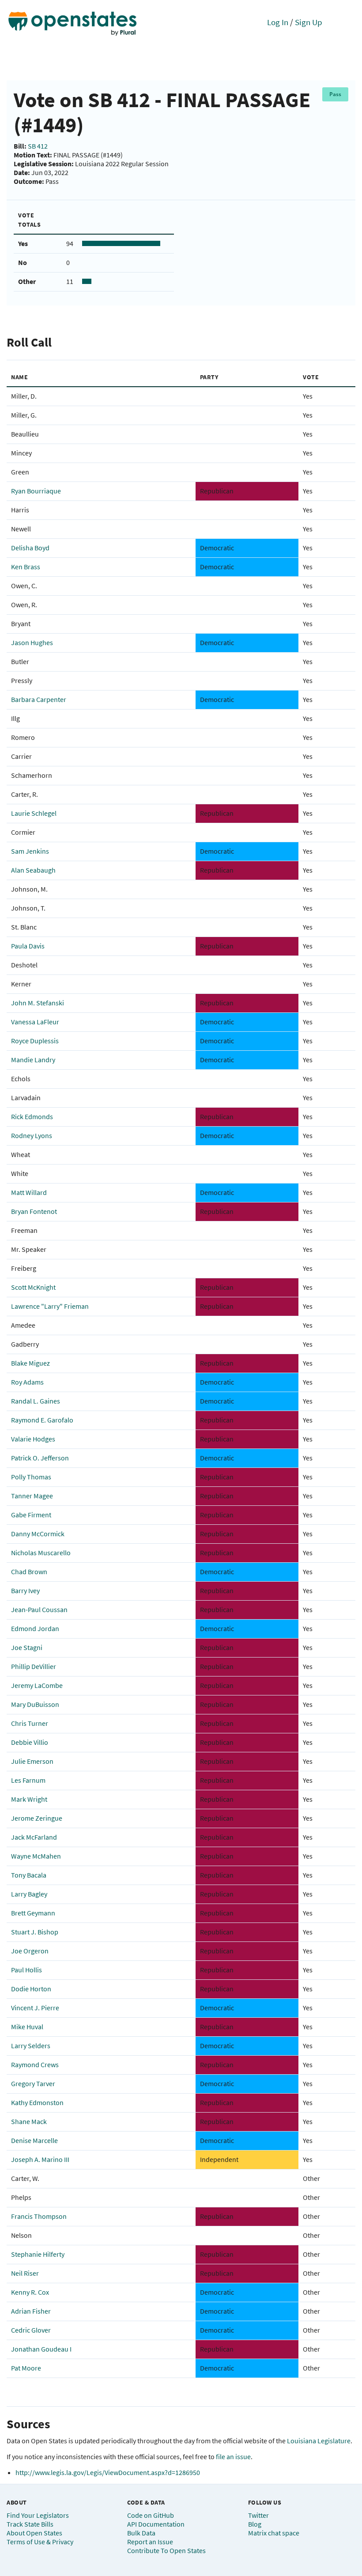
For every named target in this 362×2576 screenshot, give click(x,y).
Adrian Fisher (31, 2311)
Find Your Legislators (38, 2515)
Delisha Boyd (30, 548)
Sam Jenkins (30, 851)
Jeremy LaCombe (37, 1685)
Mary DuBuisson (35, 1704)
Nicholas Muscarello (41, 1553)
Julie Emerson (32, 1761)
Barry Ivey (25, 1590)
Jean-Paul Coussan (39, 1609)
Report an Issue (150, 2542)
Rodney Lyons (32, 1135)
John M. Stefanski (38, 1003)
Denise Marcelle (34, 2140)
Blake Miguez (30, 1363)
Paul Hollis (26, 1970)
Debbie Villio (30, 1742)
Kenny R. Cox (30, 2292)
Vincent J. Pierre (35, 2008)
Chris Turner (30, 1723)
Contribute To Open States (166, 2550)
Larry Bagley (29, 1894)
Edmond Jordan (35, 1628)
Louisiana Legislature (319, 2441)
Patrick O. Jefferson (40, 1458)
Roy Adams (27, 1382)
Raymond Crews (35, 2065)
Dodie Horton (31, 1989)
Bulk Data (141, 2533)
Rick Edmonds (32, 1116)
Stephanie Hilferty (38, 2254)
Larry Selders (31, 2046)
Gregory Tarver (33, 2083)
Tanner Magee (32, 1496)
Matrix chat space (274, 2533)
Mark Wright (29, 1799)
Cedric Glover (31, 2330)
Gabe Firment (31, 1515)
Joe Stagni (27, 1647)
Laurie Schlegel (34, 813)
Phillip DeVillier (34, 1666)
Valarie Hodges (33, 1439)
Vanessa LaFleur (35, 1022)
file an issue (233, 2457)
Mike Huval (27, 2027)
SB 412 (38, 146)
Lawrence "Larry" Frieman (50, 1306)
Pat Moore (26, 2368)
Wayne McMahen (36, 1856)
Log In (278, 22)
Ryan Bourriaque (36, 491)
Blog (255, 2524)
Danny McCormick (38, 1534)
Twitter (258, 2515)
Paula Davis (28, 946)
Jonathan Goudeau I (41, 2349)
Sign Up (309, 22)
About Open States (34, 2533)
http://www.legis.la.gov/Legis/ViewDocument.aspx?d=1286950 (108, 2472)
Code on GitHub (151, 2515)
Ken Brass (26, 567)
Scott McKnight (33, 1287)
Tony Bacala (29, 1875)
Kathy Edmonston (37, 2102)
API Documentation (156, 2524)
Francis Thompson (39, 2216)
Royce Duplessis (35, 1041)
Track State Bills (30, 2524)
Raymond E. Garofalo (42, 1420)
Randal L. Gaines (36, 1401)
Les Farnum (28, 1780)
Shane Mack (29, 2121)
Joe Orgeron (30, 1951)
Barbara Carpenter (39, 699)
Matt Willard (29, 1192)
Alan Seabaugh (33, 870)
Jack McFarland (34, 1837)
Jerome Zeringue (37, 1818)
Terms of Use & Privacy (40, 2542)
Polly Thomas (31, 1477)
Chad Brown (29, 1572)
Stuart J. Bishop (35, 1932)
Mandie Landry (33, 1060)
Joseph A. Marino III (40, 2159)
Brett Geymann (33, 1913)
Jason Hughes (32, 642)
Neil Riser (25, 2273)
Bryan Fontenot (34, 1211)
